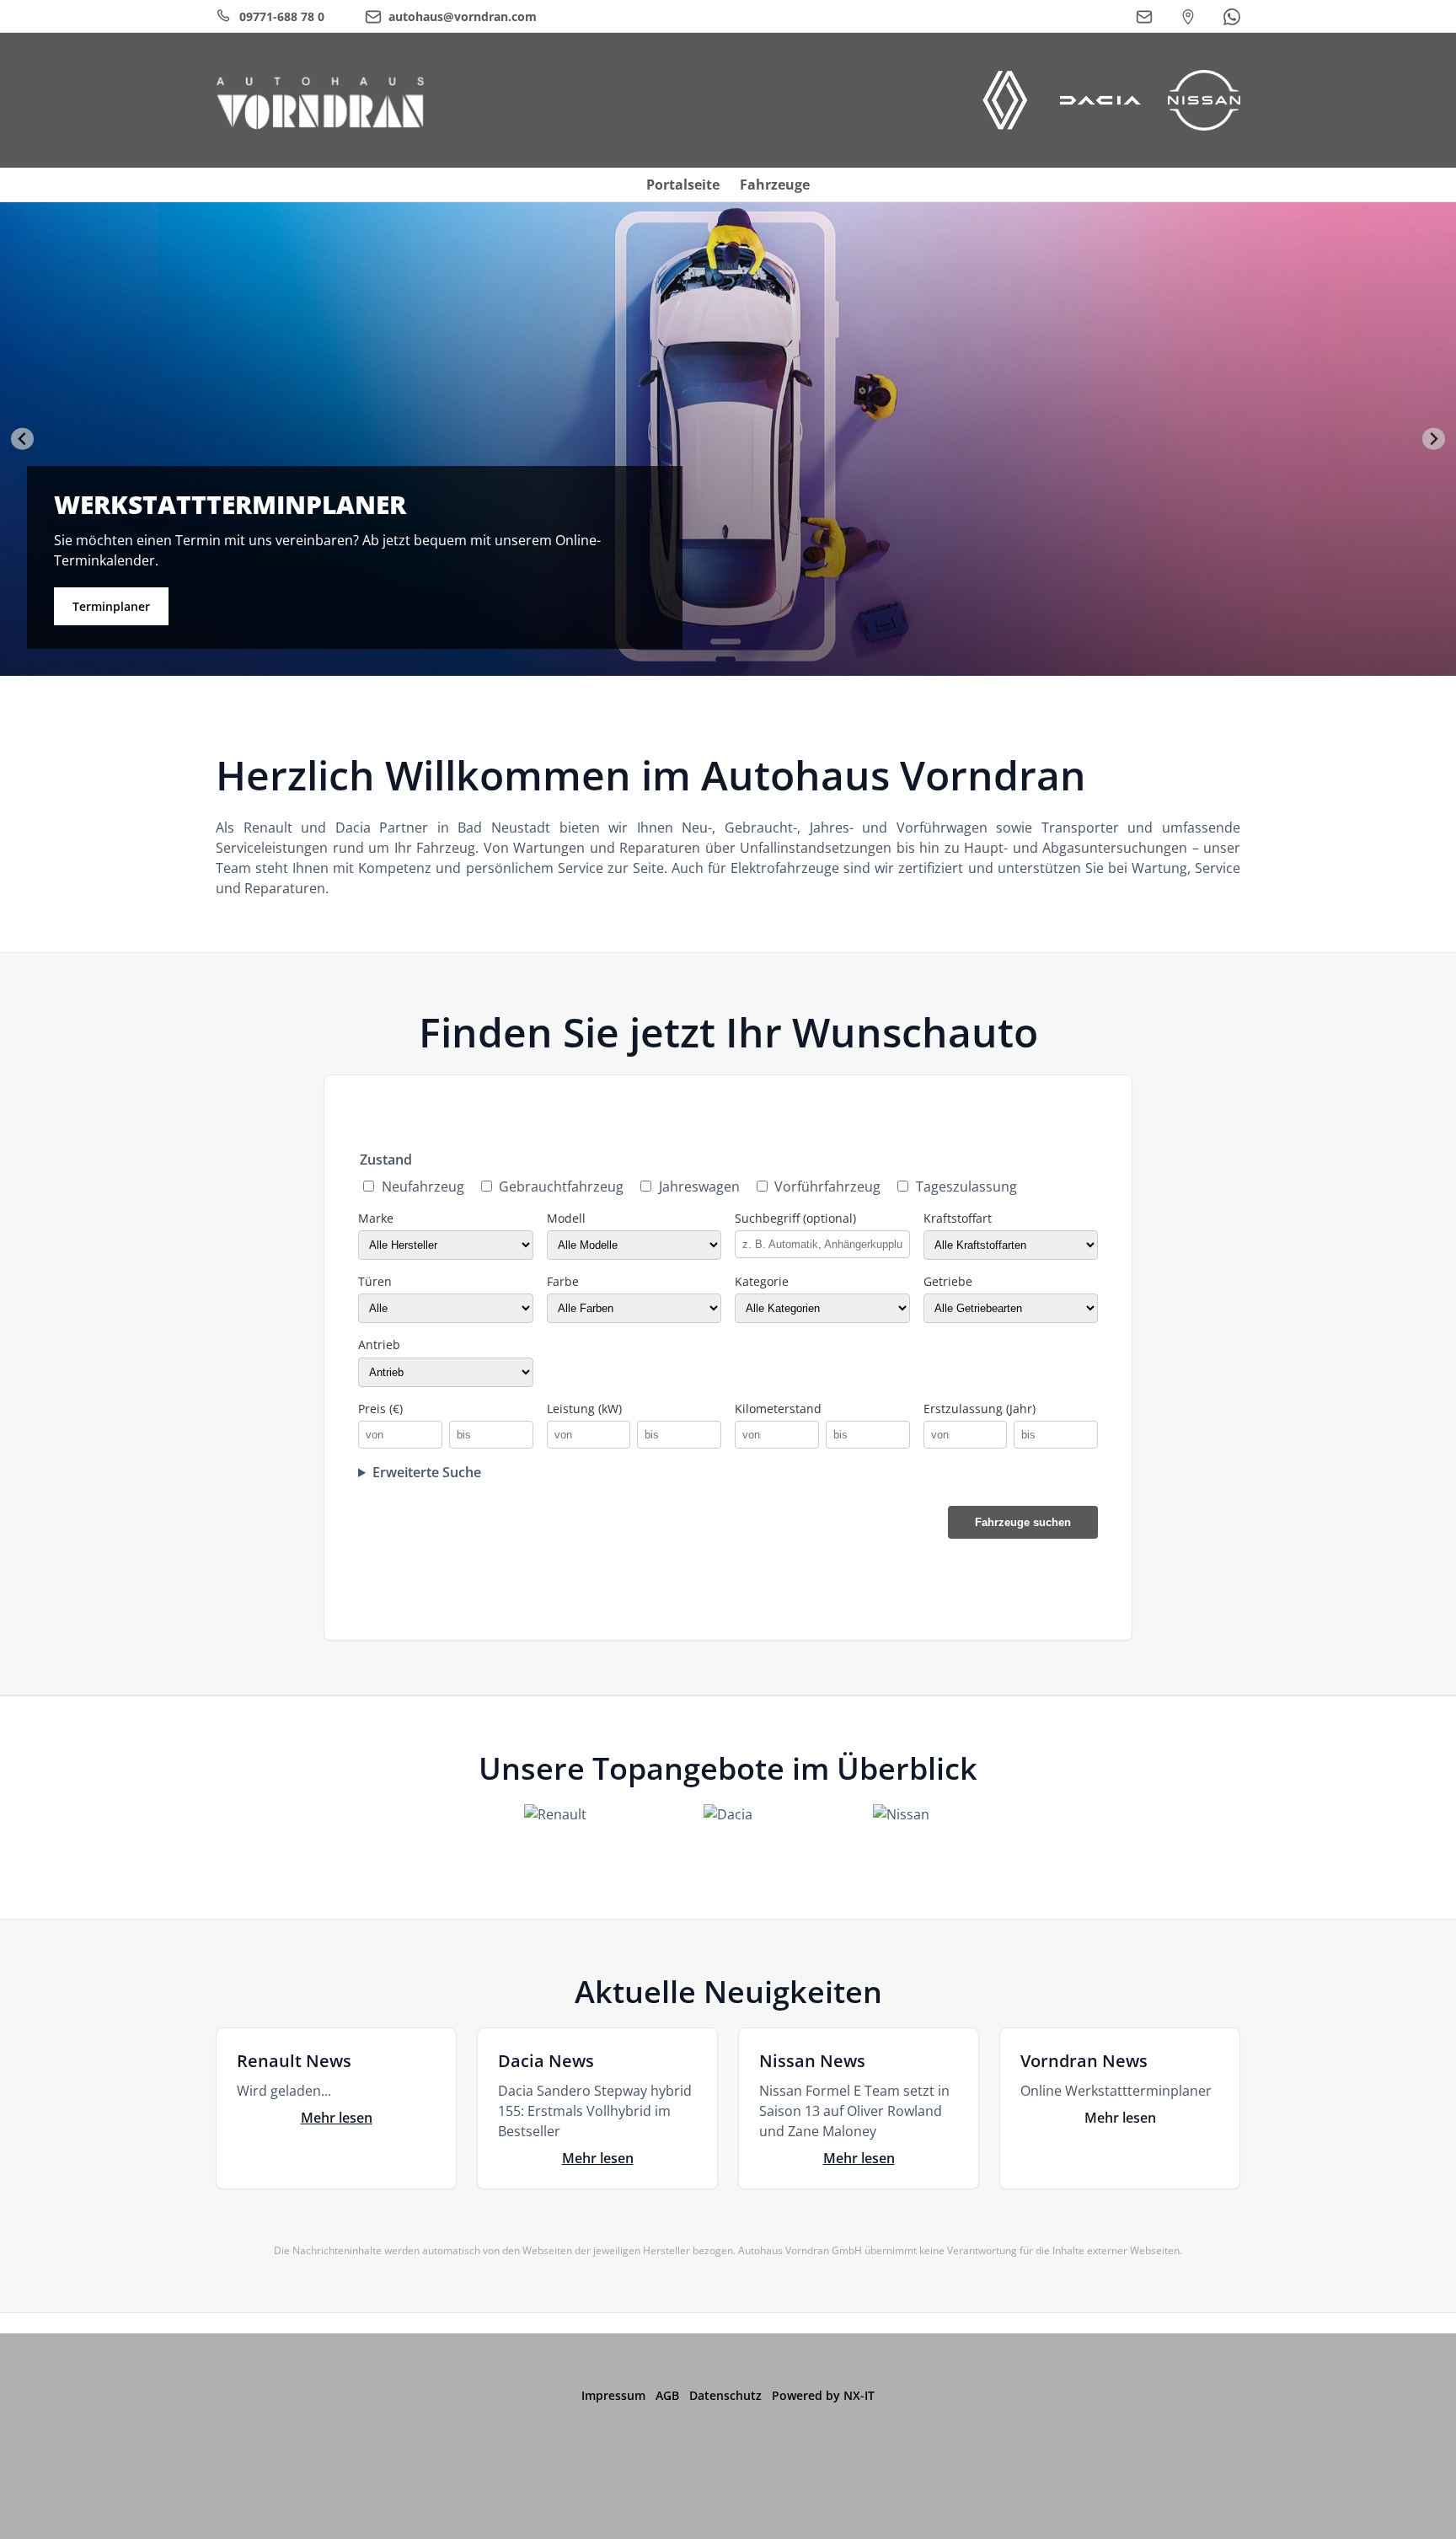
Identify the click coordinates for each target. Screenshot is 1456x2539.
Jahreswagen (699, 1186)
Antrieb (379, 1344)
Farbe (563, 1281)
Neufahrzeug (423, 1186)
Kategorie (762, 1281)
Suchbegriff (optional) (795, 1218)
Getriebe (948, 1281)
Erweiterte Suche (427, 1472)
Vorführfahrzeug (827, 1186)
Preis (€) (380, 1409)
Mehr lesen (337, 2118)
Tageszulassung (966, 1186)
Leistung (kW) (584, 1409)
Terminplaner (111, 606)
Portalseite (683, 185)
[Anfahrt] (1188, 17)
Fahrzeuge (775, 185)
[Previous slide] (22, 439)
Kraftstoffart (958, 1218)
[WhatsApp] (1232, 17)
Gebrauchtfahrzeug (561, 1186)
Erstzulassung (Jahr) (980, 1409)
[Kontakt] (1144, 17)
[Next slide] (1434, 439)
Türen (375, 1281)
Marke (376, 1218)
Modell (566, 1218)
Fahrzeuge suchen (1023, 1522)
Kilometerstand (778, 1409)
